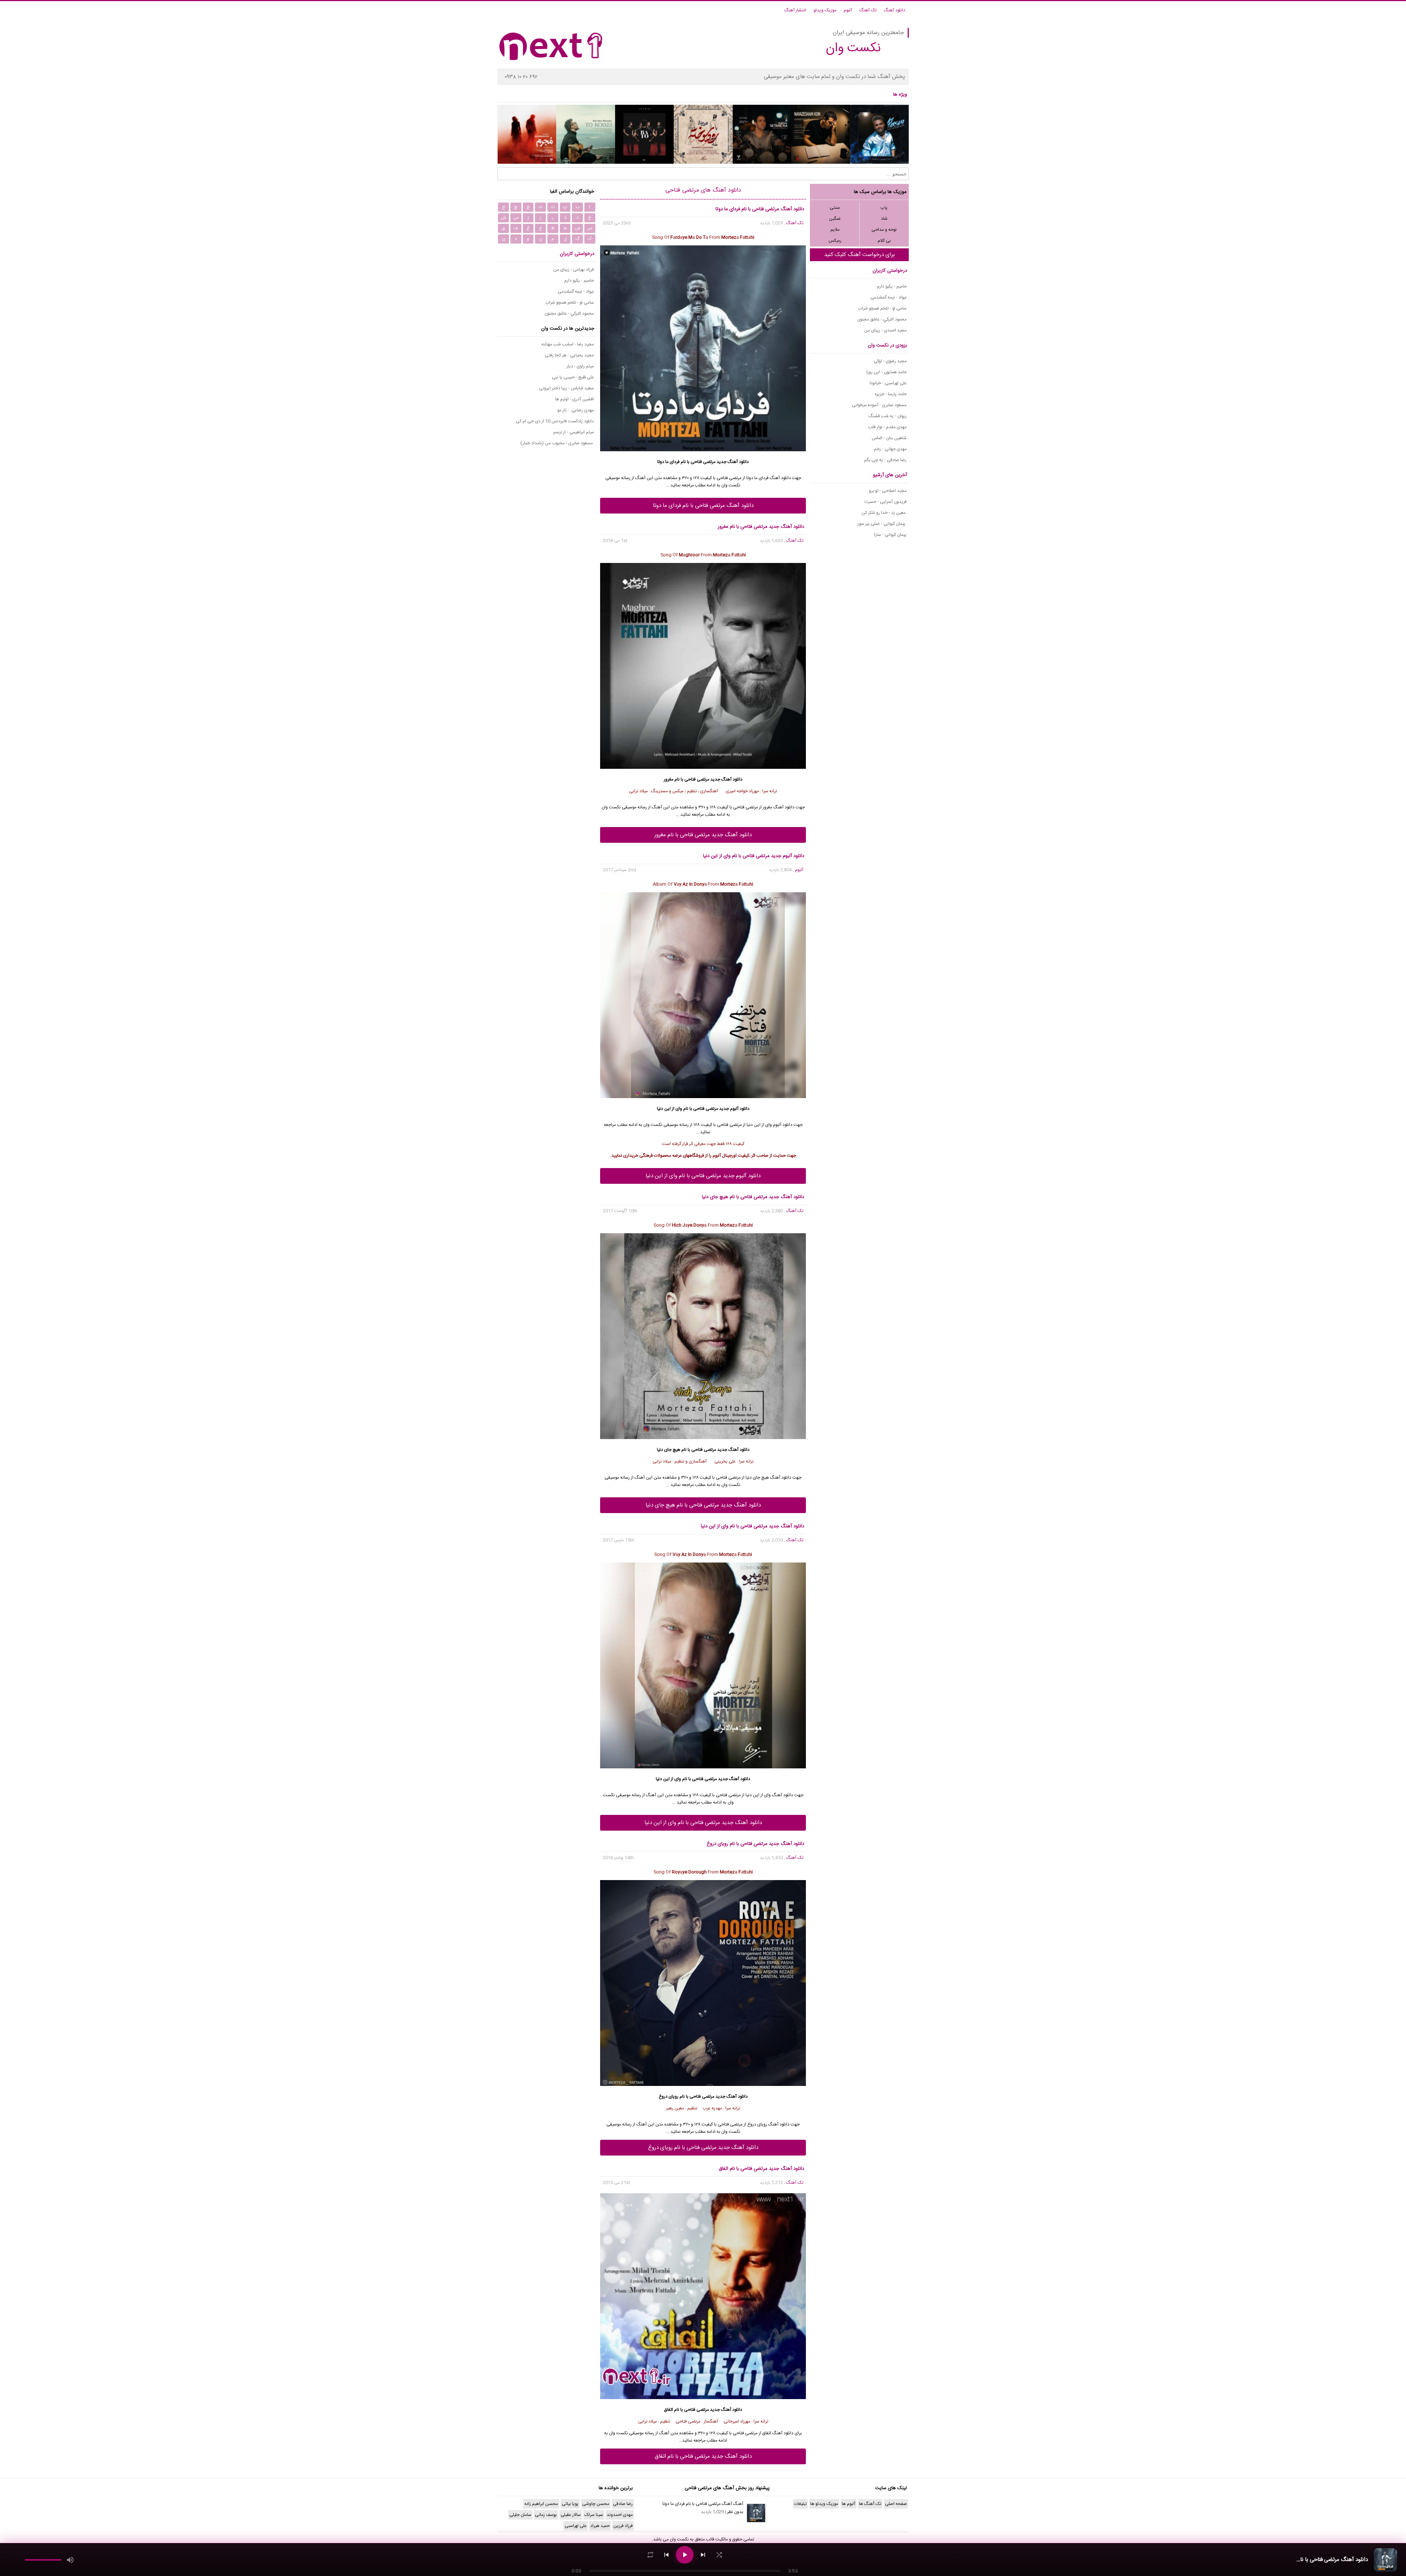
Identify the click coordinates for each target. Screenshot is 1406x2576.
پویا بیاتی (570, 2504)
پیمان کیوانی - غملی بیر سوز (882, 524)
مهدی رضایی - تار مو (576, 410)
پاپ (884, 208)
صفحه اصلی (896, 2504)
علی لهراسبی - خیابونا (888, 383)
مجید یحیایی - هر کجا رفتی (569, 355)
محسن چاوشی (596, 2504)
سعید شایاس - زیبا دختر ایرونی (566, 388)
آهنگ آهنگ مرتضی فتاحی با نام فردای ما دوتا (703, 2504)
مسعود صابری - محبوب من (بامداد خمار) (557, 443)
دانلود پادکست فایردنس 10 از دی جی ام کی (555, 421)
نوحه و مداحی (884, 230)
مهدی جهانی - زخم (890, 449)
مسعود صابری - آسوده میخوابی (879, 405)
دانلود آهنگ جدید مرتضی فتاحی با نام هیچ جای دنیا (703, 1505)
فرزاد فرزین (623, 2526)
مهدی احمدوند (620, 2515)
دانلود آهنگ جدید (733, 462)
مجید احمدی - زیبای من (885, 330)
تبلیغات (800, 2504)
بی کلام (884, 241)
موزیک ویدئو (825, 10)
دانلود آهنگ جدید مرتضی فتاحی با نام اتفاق (703, 2456)
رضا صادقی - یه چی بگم (885, 460)
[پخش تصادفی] (719, 2555)
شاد (884, 219)
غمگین (835, 219)
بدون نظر (735, 2512)
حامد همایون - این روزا (886, 372)
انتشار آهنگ (795, 10)
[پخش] (685, 2555)
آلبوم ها (849, 2504)
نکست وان (679, 2539)
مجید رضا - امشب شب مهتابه (568, 344)
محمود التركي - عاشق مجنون (882, 319)
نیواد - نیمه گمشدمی (888, 297)
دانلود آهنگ (894, 10)
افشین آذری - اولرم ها (574, 399)
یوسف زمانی (546, 2515)
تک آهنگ (868, 10)
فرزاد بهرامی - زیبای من (574, 270)
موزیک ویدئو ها (824, 2504)
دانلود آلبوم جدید (734, 1109)
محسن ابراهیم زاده (541, 2504)
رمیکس (835, 241)
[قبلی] (666, 2555)
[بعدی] (703, 2555)
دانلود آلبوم (783, 1125)
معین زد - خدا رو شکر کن (884, 513)
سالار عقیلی (571, 2515)
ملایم (835, 230)
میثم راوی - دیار (580, 366)
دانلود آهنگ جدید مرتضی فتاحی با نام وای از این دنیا (703, 1823)
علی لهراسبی (576, 2526)
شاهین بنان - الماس (889, 438)
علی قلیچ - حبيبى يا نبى (573, 377)
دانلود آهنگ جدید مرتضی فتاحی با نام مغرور (703, 835)
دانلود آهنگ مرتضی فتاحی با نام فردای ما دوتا (703, 506)
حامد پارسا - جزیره (891, 394)
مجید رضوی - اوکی (890, 361)
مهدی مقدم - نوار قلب (887, 427)
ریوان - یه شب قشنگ (888, 416)
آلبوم (848, 10)
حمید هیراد (600, 2526)
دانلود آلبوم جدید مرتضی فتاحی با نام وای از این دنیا (703, 1176)
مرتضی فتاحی (703, 462)
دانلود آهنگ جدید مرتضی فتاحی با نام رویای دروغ (703, 2148)
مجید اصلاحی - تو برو (888, 491)
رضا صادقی (623, 2504)
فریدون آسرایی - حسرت (886, 502)
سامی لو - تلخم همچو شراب (882, 308)
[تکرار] (650, 2555)
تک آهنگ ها (870, 2504)
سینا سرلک (594, 2515)
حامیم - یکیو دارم (892, 286)
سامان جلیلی (520, 2515)
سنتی (835, 208)
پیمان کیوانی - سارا (890, 535)
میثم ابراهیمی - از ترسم (574, 432)
